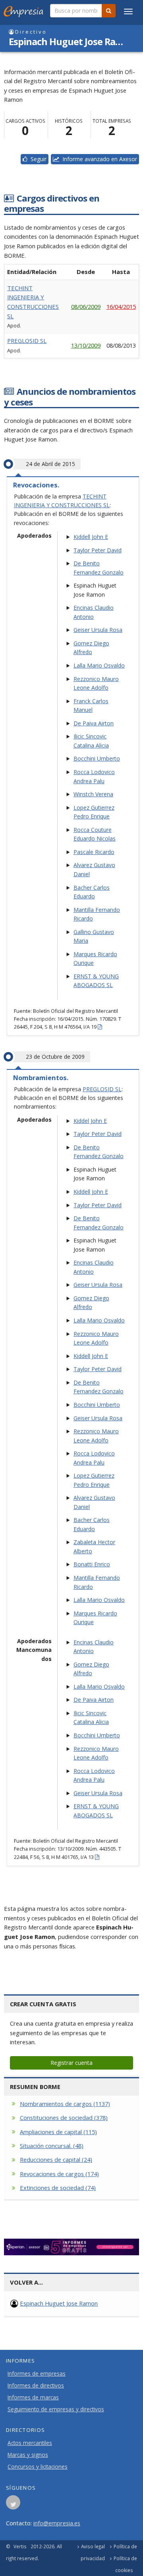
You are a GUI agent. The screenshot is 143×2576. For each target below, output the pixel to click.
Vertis (20, 2546)
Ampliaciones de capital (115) (58, 2132)
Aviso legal (93, 2546)
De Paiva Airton (94, 723)
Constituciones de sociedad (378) (64, 2117)
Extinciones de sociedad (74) (58, 2188)
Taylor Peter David (98, 550)
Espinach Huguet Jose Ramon (59, 2303)
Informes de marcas (33, 2397)
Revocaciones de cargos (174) (59, 2174)
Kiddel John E (90, 1121)
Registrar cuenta (71, 2063)
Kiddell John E (91, 537)
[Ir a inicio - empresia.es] (25, 10)
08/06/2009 (86, 306)
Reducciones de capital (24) (56, 2159)
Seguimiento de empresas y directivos (56, 2409)
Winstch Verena (93, 794)
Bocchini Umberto (97, 758)
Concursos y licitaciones (38, 2467)
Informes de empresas (37, 2374)
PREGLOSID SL (27, 341)
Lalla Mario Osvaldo (99, 665)
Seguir (37, 159)
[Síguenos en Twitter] (13, 2505)
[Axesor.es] (71, 2247)
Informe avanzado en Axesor (98, 159)
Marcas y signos (28, 2455)
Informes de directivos (36, 2386)
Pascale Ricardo (94, 852)
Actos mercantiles (30, 2443)
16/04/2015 (121, 306)
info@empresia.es (57, 2523)
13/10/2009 (86, 345)
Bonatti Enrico (92, 1564)
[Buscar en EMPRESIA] (109, 11)
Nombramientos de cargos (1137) (65, 2104)
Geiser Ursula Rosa (98, 630)
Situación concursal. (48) (52, 2146)
